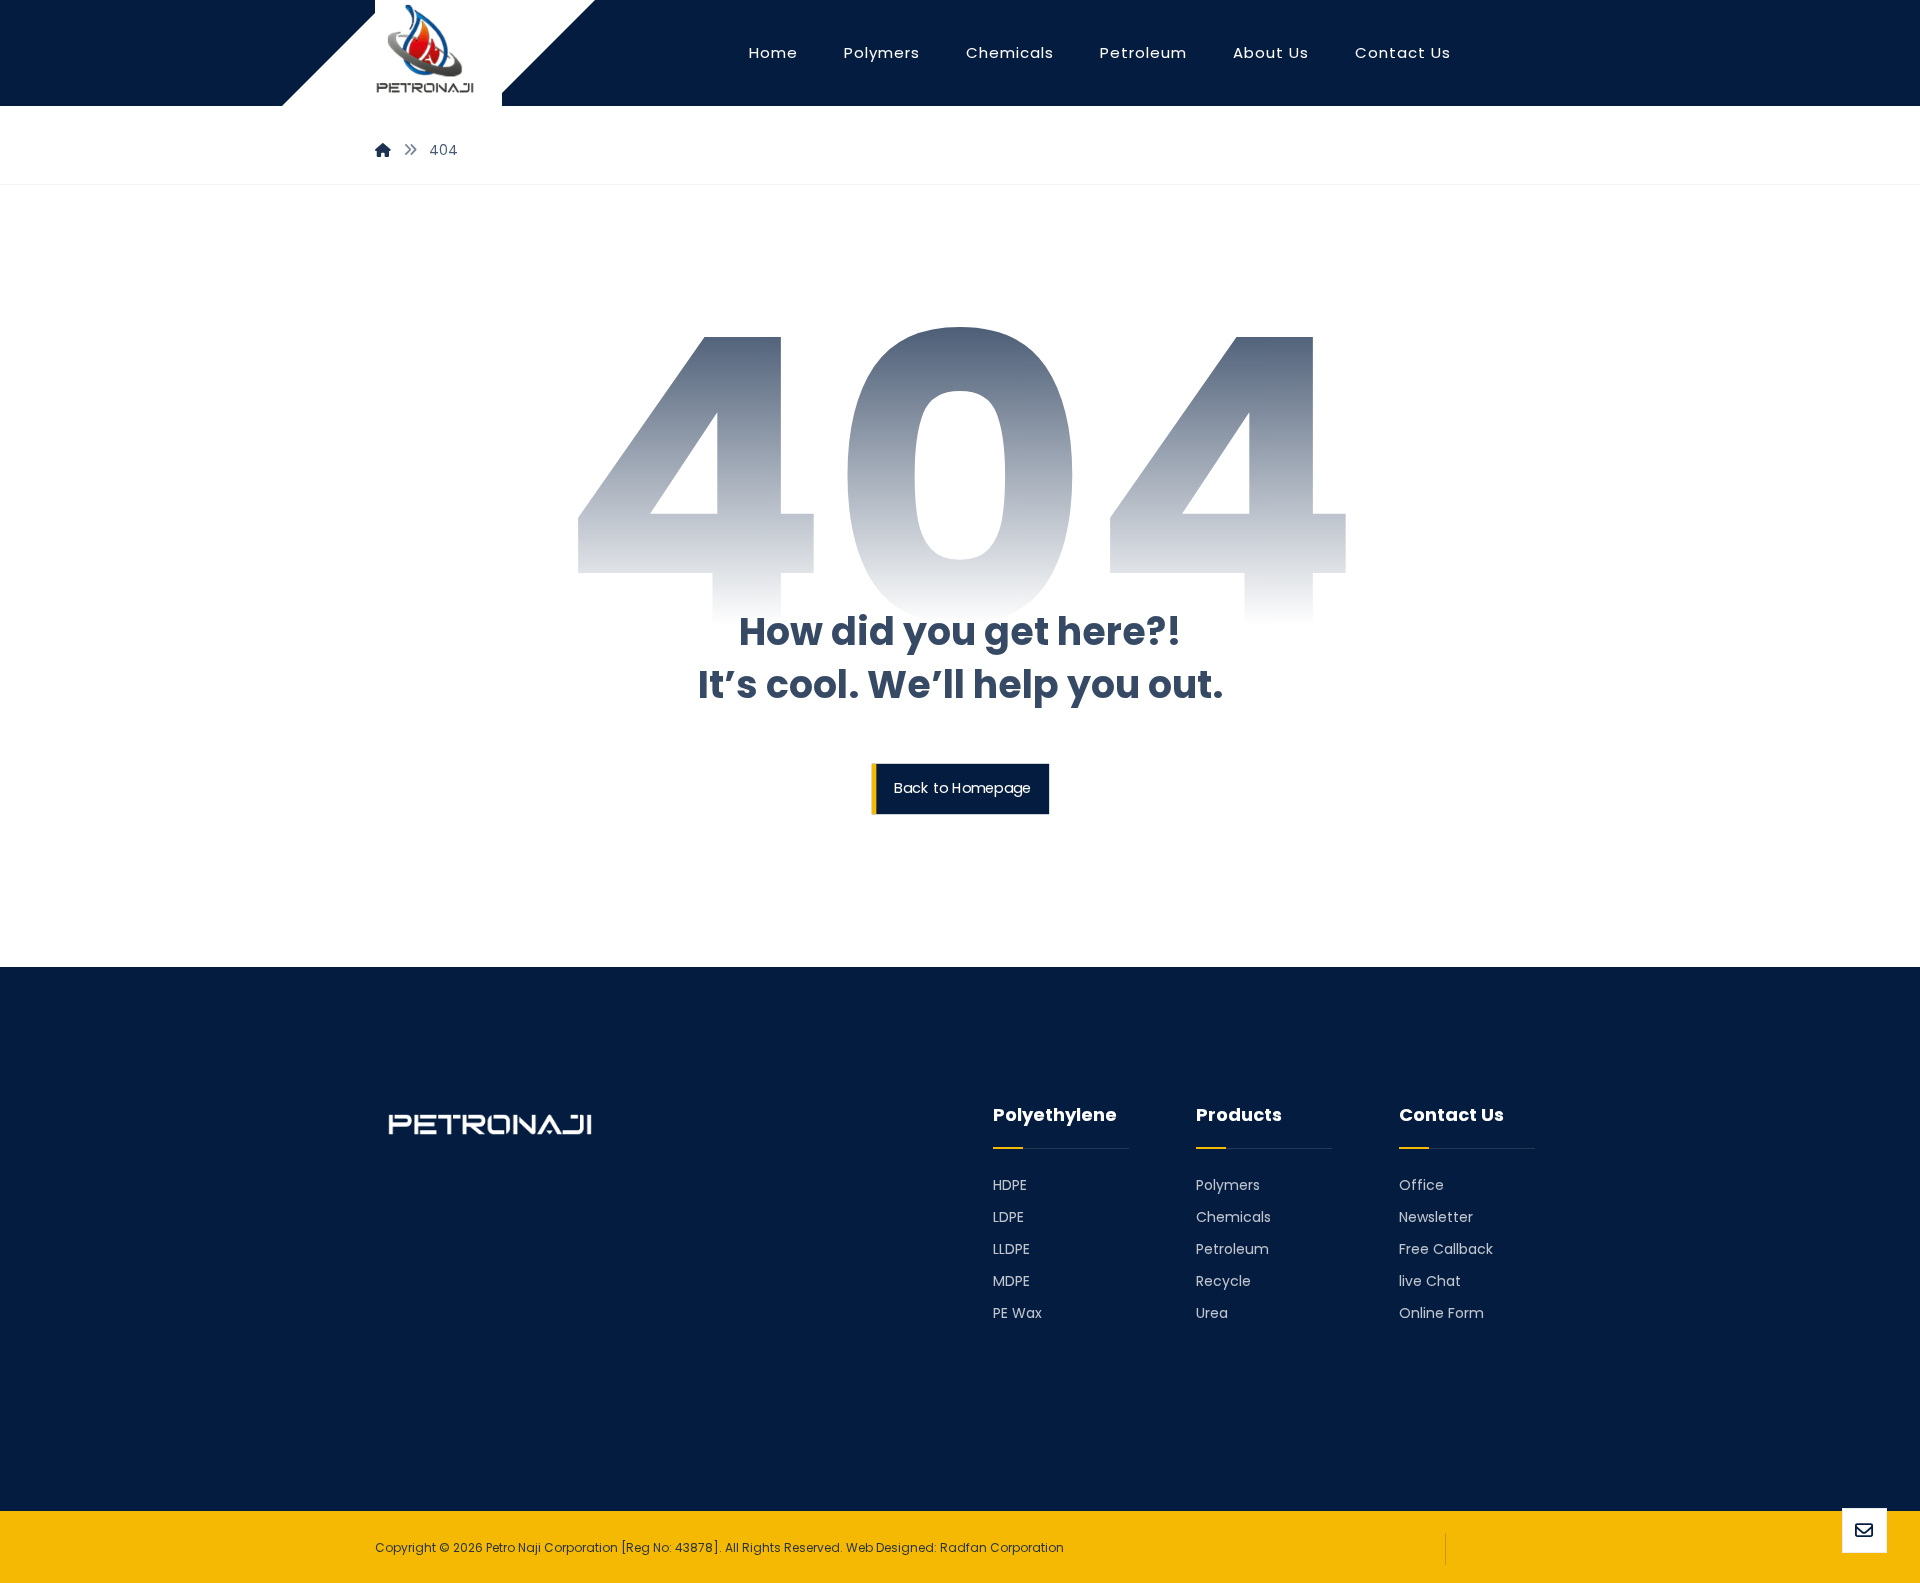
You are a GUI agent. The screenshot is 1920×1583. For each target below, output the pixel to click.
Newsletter (1436, 1217)
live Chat (1430, 1281)
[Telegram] (455, 1415)
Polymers (1228, 1185)
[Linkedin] (427, 1415)
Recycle (1223, 1281)
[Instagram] (483, 1415)
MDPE (1011, 1281)
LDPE (1008, 1217)
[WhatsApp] (511, 1415)
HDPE (1010, 1185)
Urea (1212, 1313)
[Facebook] (399, 1415)
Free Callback (1446, 1249)
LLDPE (1011, 1249)
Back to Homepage (962, 789)
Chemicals (1233, 1217)
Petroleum (1232, 1249)
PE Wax (1017, 1313)
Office (1421, 1185)
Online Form (1441, 1313)
